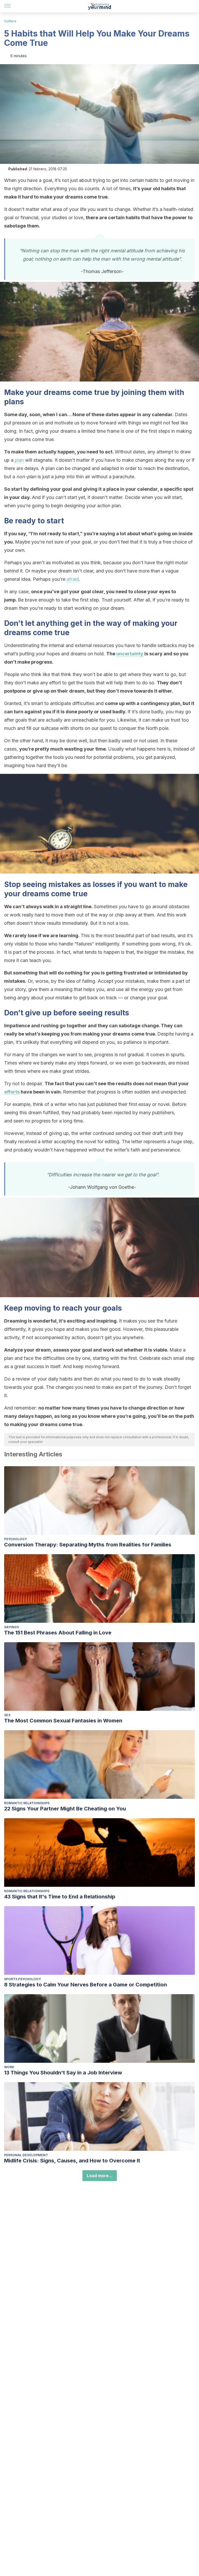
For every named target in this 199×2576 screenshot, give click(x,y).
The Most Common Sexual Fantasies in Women (63, 1721)
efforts (12, 1092)
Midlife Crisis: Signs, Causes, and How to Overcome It (72, 2161)
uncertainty (130, 654)
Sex (7, 1715)
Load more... (100, 2176)
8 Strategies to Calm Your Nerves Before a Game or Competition (86, 1985)
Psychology (16, 1539)
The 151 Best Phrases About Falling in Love (58, 1633)
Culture (10, 21)
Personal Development (26, 2155)
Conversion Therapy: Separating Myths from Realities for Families (88, 1545)
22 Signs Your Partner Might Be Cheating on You (65, 1809)
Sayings (12, 1627)
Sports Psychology (23, 1979)
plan (19, 460)
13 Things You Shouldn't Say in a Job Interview (63, 2073)
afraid (73, 579)
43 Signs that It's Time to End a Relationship (60, 1897)
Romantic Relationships (27, 1803)
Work (9, 2067)
